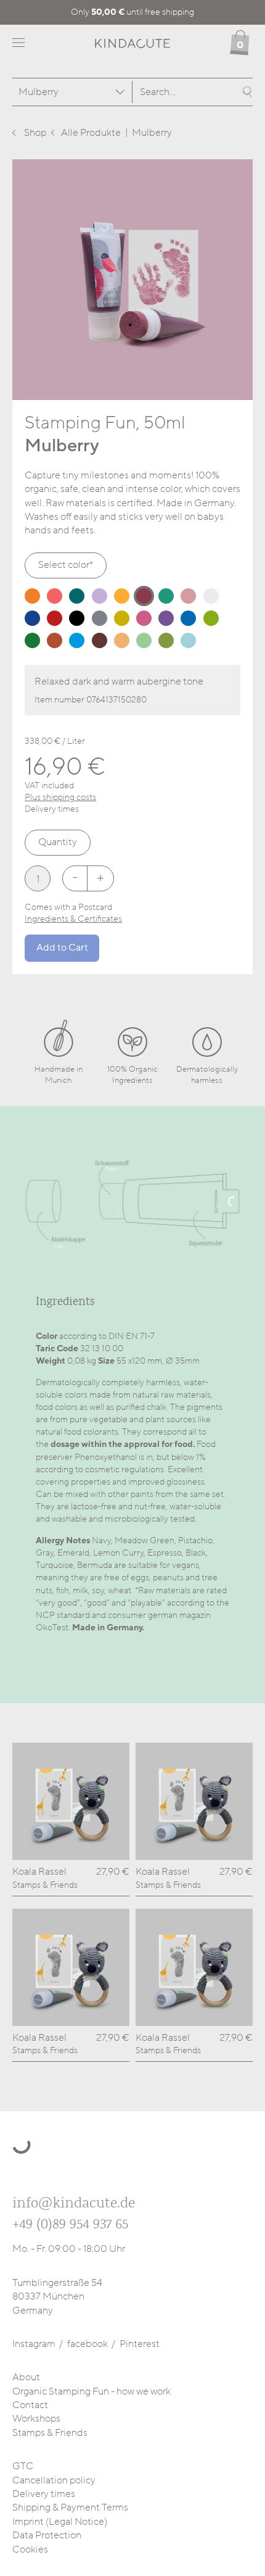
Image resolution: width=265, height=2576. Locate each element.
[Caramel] (55, 640)
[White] (211, 596)
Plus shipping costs (60, 797)
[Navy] (32, 618)
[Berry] (55, 596)
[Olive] (166, 640)
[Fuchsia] (144, 618)
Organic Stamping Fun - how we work (92, 2391)
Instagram (34, 2344)
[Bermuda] (166, 596)
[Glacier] (188, 640)
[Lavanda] (100, 596)
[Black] (77, 618)
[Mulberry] (144, 596)
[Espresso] (100, 640)
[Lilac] (166, 618)
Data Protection (47, 2535)
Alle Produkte (91, 133)
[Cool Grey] (100, 618)
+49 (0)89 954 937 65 (70, 2224)
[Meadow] (32, 640)
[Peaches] (122, 640)
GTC (23, 2466)
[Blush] (188, 596)
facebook (88, 2344)
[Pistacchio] (211, 618)
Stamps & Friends (50, 2433)
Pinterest (140, 2344)
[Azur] (188, 618)
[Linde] (144, 640)
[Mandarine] (32, 596)
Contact (30, 2405)
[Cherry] (55, 618)
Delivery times (44, 2494)
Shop (35, 133)
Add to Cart (62, 948)
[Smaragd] (77, 596)
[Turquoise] (77, 640)
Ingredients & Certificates (73, 919)
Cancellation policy (54, 2480)
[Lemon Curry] (122, 618)
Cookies (30, 2549)
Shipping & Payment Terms (70, 2507)
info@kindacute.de (74, 2203)
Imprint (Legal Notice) (60, 2522)
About (26, 2377)
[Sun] (122, 596)
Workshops (36, 2419)
